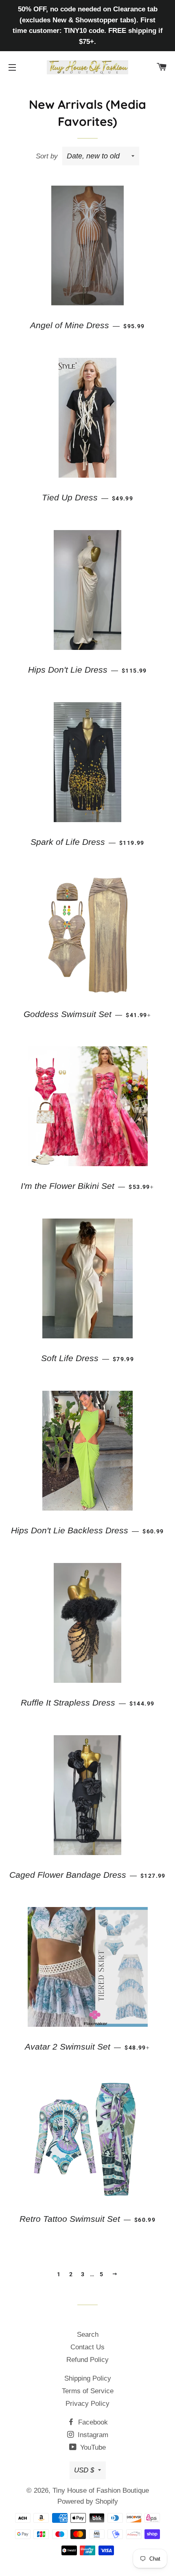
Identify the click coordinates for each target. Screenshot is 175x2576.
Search (88, 2335)
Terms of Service (88, 2391)
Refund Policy (87, 2360)
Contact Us (87, 2347)
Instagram (92, 2435)
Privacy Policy (87, 2404)
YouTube (92, 2447)
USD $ (84, 2470)
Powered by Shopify (88, 2501)
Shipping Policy (88, 2378)
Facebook (92, 2422)
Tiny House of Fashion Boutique (101, 2490)
